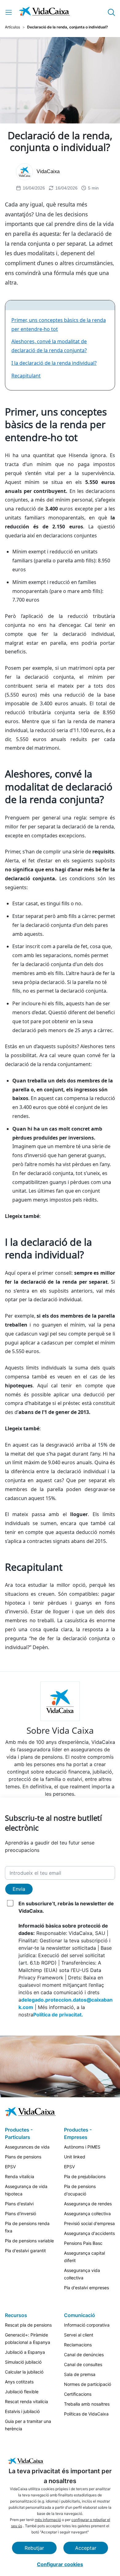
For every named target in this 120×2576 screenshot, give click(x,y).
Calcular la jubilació (24, 2372)
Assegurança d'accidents (89, 2233)
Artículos (12, 27)
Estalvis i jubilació (22, 2411)
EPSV (10, 2167)
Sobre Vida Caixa (60, 1730)
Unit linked (75, 2157)
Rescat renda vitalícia (26, 2401)
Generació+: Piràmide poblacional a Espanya (28, 2338)
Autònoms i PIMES (82, 2147)
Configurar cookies (60, 2564)
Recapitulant (26, 376)
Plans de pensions (23, 2157)
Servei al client (79, 2335)
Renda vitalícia (20, 2176)
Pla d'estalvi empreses (86, 2288)
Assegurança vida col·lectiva (82, 2274)
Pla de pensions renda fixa (27, 2227)
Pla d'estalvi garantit (25, 2251)
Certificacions (78, 2394)
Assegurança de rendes (88, 2204)
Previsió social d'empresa (89, 2223)
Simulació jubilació (23, 2362)
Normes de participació (88, 2384)
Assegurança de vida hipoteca (26, 2190)
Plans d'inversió (20, 2213)
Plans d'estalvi (19, 2204)
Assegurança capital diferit (84, 2257)
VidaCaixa (48, 171)
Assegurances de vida (27, 2147)
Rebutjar (34, 2548)
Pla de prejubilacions (85, 2176)
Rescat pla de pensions (28, 2325)
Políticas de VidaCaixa (86, 2414)
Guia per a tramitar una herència (28, 2425)
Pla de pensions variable (29, 2241)
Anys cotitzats (19, 2382)
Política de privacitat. (58, 2015)
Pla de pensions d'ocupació (80, 2190)
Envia (19, 1889)
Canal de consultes (83, 2364)
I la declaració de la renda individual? (54, 363)
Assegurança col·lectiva (87, 2213)
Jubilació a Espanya (25, 2352)
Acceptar (86, 2548)
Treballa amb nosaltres (87, 2404)
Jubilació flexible (22, 2392)
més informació (48, 2520)
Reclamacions (78, 2345)
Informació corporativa (87, 2325)
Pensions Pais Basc (83, 2243)
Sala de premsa (80, 2374)
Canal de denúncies (84, 2355)
